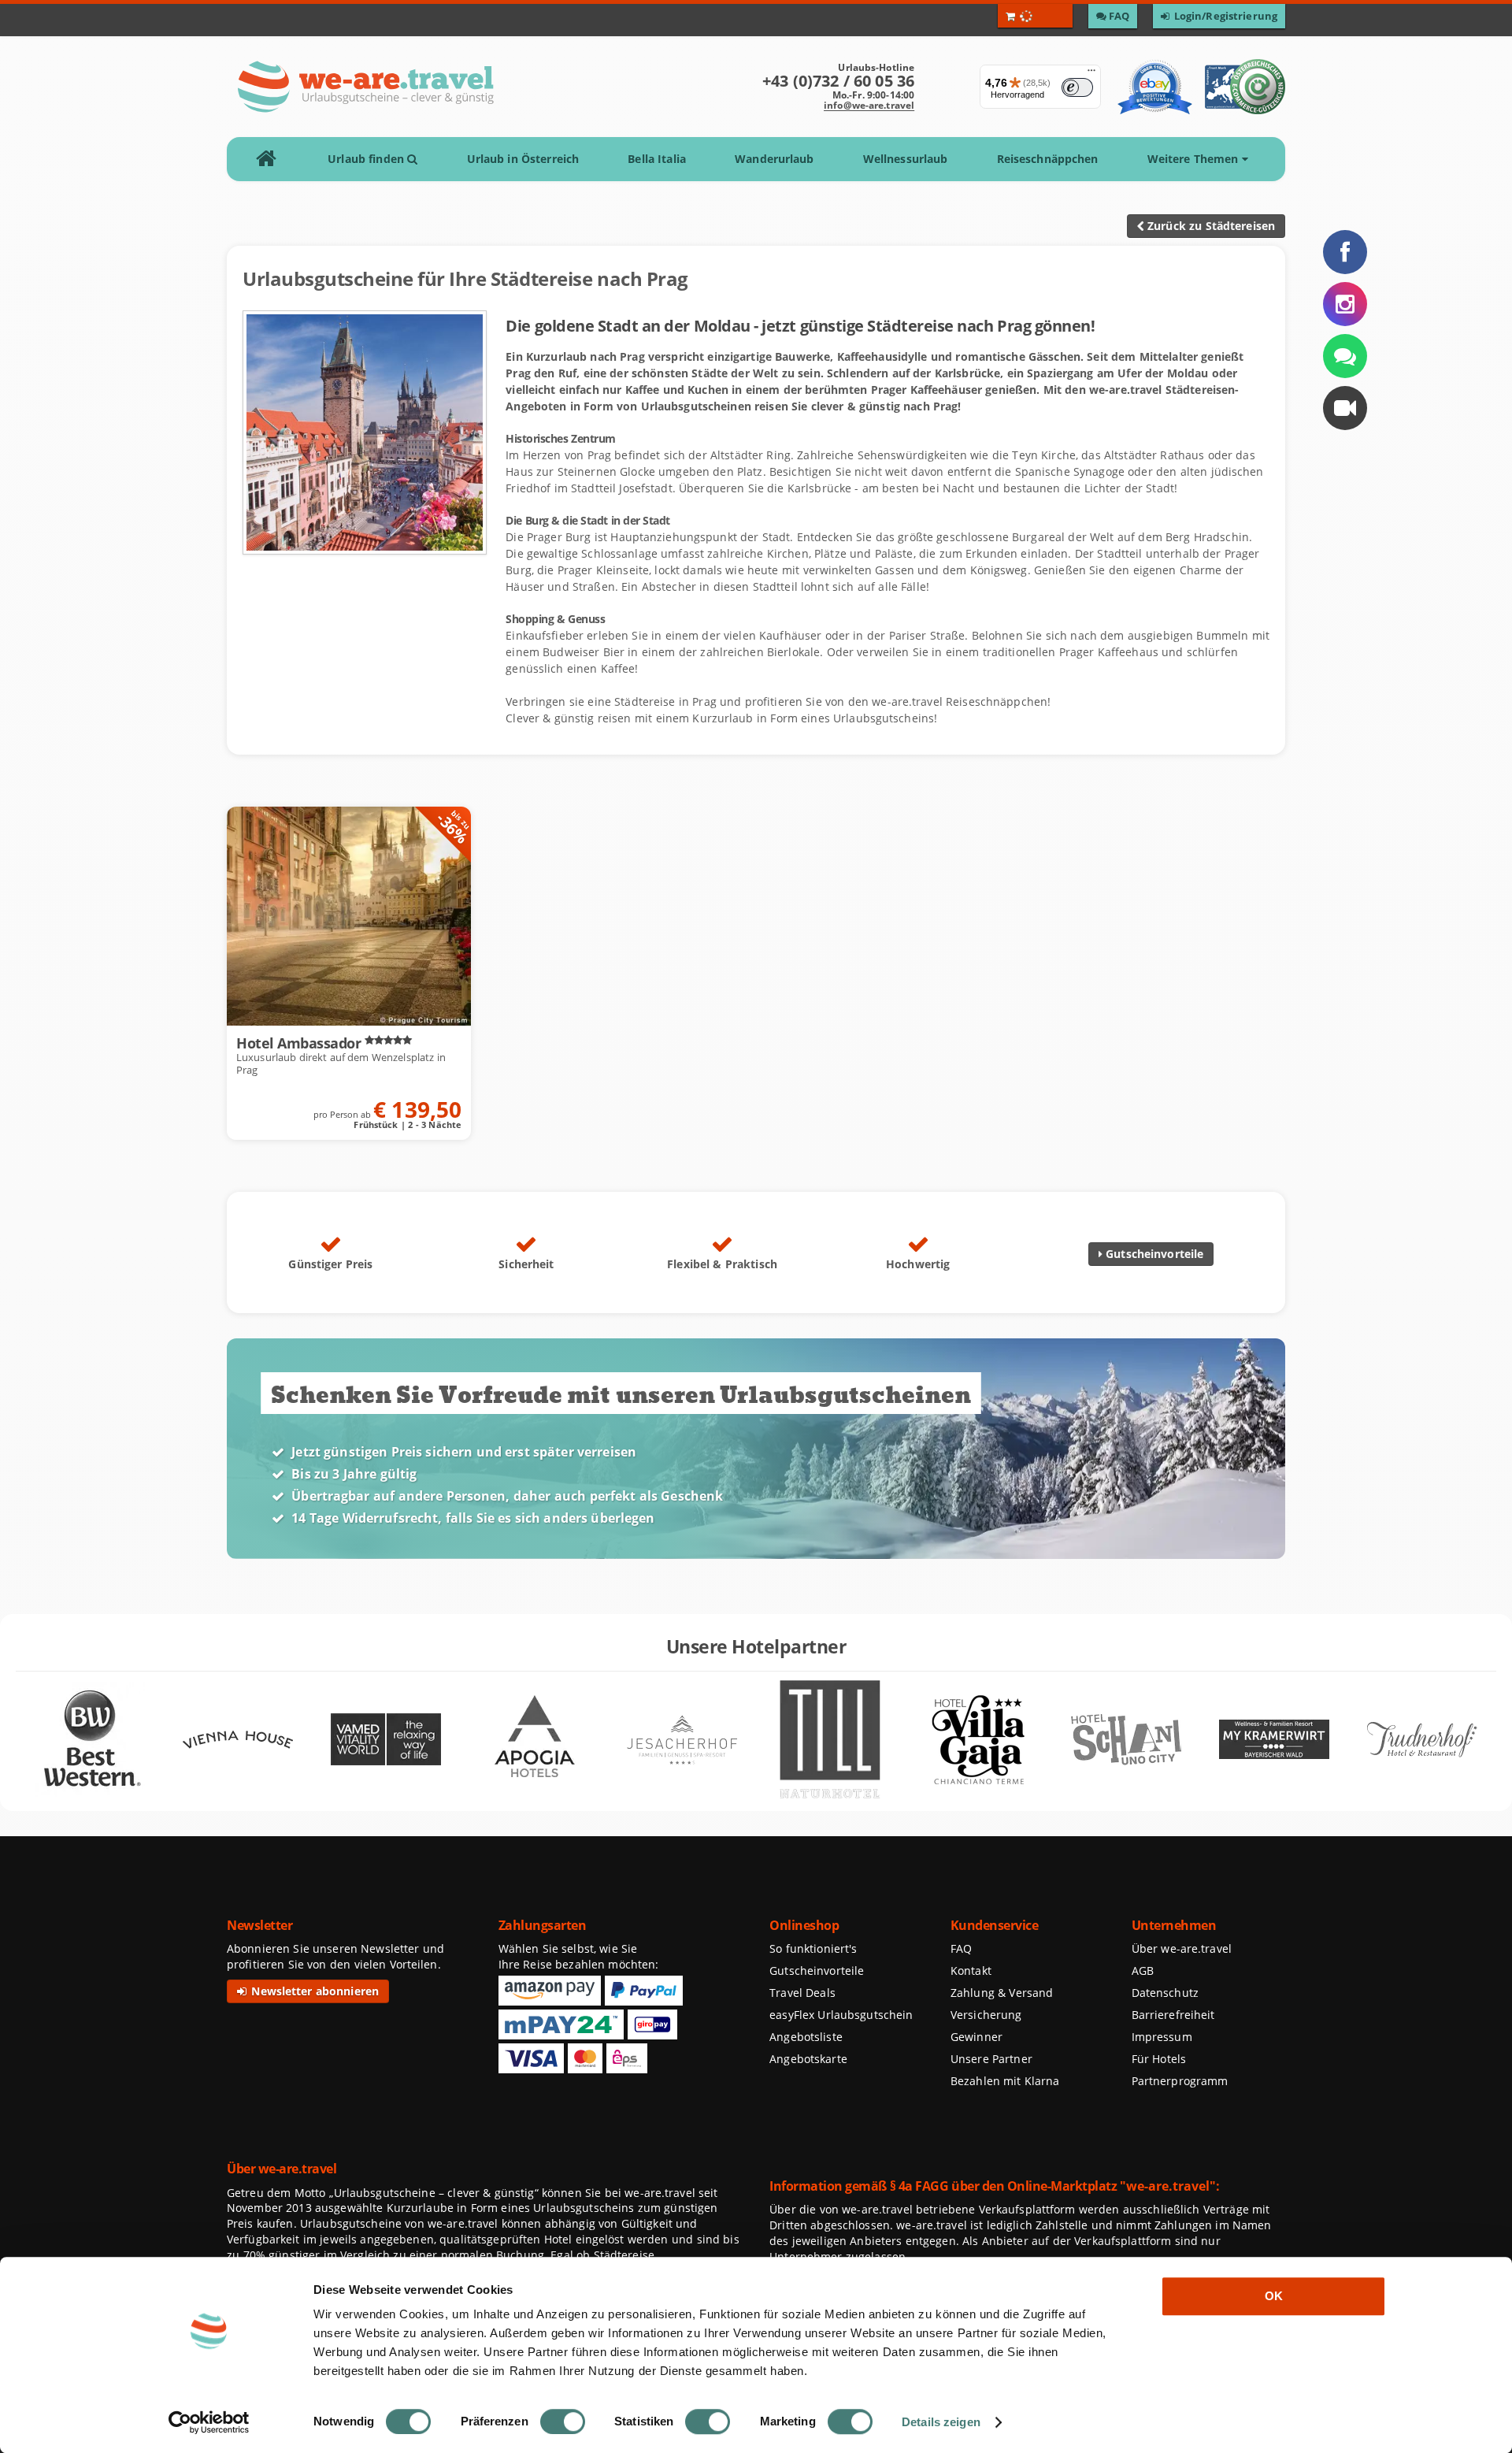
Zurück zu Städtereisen (1210, 226)
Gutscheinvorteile (1153, 1254)
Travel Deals (802, 1993)
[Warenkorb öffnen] (1035, 16)
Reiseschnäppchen (1048, 159)
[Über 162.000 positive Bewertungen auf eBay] (1155, 87)
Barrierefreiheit (1173, 2015)
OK (1274, 2296)
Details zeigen (941, 2422)
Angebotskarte (808, 2059)
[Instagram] (1345, 304)
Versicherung (986, 2015)
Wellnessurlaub (906, 159)
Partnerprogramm (1180, 2081)
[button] (1345, 408)
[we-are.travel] (365, 87)
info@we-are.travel (869, 105)
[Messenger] (1345, 356)
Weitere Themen (1195, 159)
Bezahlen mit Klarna (1005, 2081)
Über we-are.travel (1182, 1948)
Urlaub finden (367, 159)
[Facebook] (1345, 252)
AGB (1143, 1971)
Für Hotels (1159, 2059)
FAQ (961, 1948)
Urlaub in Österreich (523, 159)
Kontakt (971, 1971)
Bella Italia (657, 159)
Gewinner (976, 2037)
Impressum (1162, 2037)
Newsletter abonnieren (313, 1991)
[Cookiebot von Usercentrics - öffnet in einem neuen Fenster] (209, 2422)
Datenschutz (1165, 1993)
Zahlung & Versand (1002, 1993)
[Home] (271, 159)
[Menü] (1091, 74)
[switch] (563, 2421)
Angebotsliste (806, 2037)
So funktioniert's (813, 1948)
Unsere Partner (991, 2059)
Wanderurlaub (774, 159)
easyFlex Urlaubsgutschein (841, 2015)
